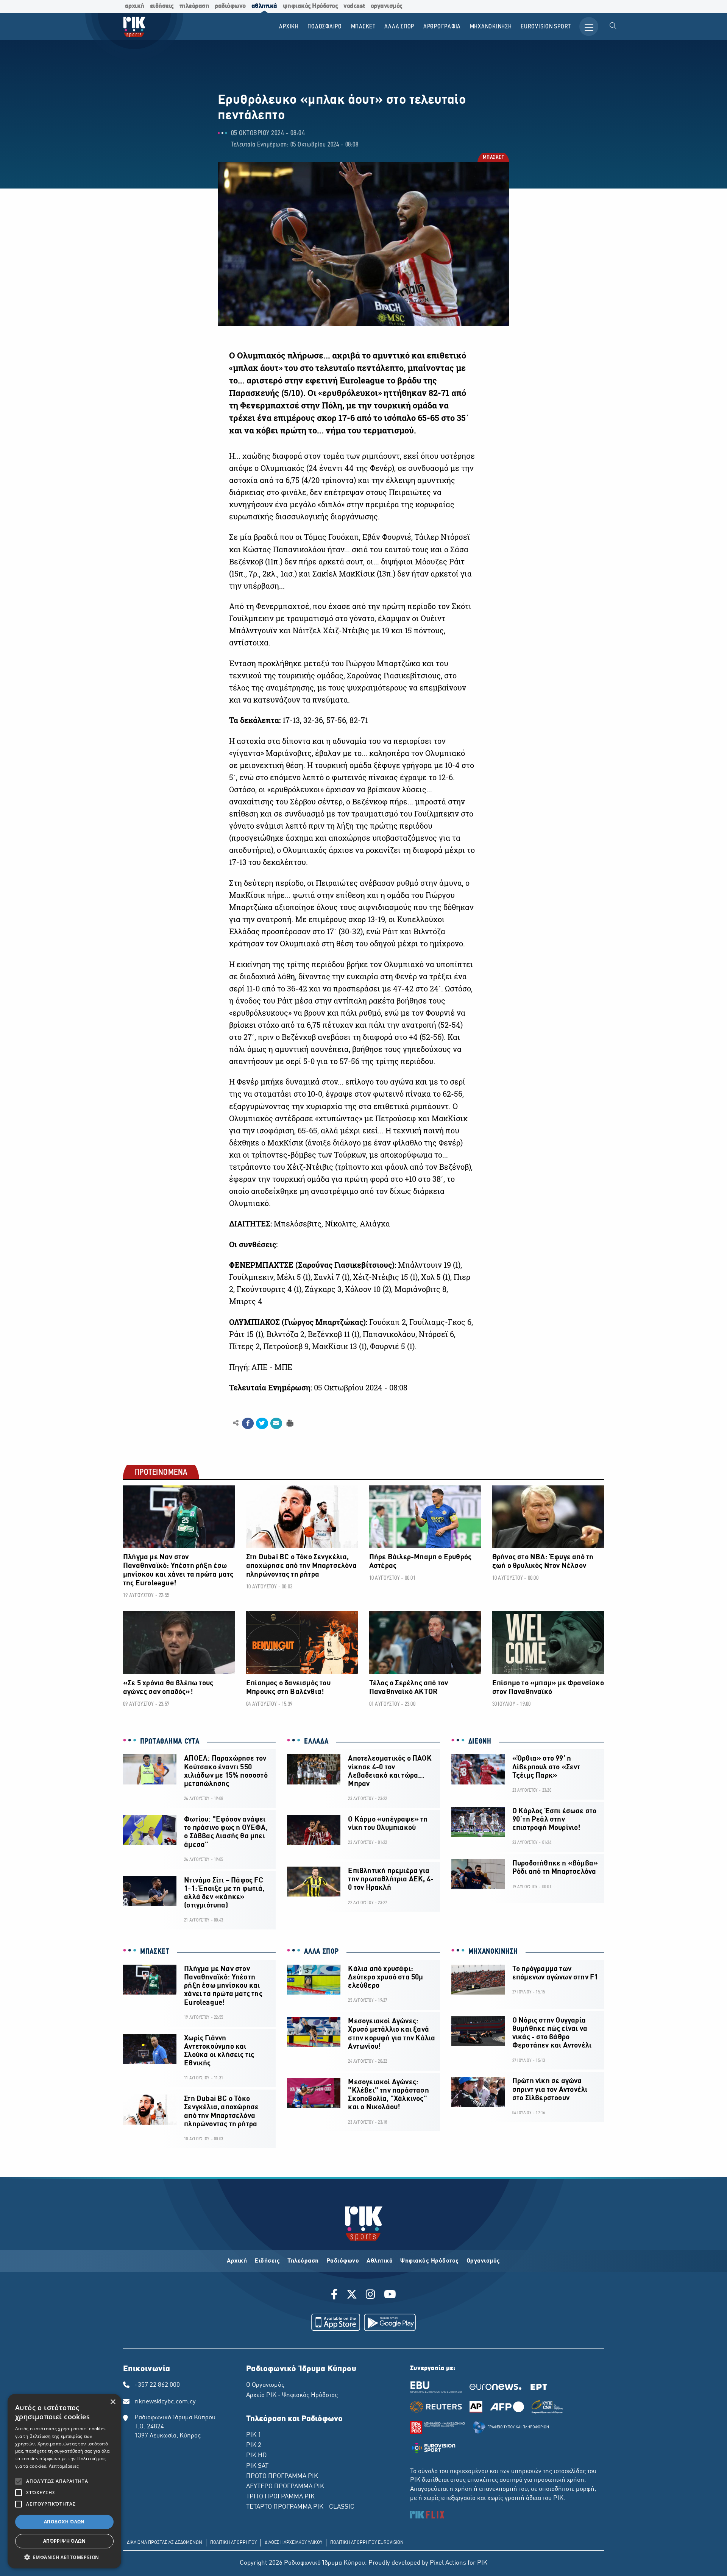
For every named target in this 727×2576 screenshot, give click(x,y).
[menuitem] (613, 26)
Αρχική (237, 2261)
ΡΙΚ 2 (254, 2445)
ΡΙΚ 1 (254, 2435)
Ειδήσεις (267, 2261)
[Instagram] (371, 2295)
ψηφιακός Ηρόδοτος (310, 6)
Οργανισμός (483, 2261)
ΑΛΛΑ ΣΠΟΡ (321, 1952)
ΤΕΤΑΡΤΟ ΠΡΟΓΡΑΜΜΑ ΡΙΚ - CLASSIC (300, 2507)
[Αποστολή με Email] (276, 1423)
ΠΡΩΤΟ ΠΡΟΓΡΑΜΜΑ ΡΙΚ (282, 2476)
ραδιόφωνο (230, 6)
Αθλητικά (380, 2261)
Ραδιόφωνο (343, 2261)
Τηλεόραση (303, 2261)
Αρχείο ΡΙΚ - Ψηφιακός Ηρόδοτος (292, 2395)
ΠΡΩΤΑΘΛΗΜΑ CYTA (170, 1742)
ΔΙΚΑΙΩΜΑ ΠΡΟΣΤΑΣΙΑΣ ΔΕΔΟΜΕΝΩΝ (165, 2543)
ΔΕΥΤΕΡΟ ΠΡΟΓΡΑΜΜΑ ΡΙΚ (285, 2487)
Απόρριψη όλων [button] (64, 2541)
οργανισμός (387, 6)
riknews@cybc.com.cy (165, 2402)
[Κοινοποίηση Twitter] (262, 1423)
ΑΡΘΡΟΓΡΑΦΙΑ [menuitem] (442, 27)
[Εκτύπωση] (289, 1423)
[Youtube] (390, 2295)
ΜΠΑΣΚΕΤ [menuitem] (363, 27)
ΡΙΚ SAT (257, 2466)
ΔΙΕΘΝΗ (480, 1742)
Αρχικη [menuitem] (289, 27)
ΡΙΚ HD (256, 2456)
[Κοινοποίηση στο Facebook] (248, 1423)
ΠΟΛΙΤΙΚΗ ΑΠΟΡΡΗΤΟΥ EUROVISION (367, 2543)
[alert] (64, 2481)
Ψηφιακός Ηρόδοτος (430, 2261)
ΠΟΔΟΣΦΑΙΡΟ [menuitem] (325, 27)
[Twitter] (352, 2295)
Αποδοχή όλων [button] (64, 2522)
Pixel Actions (448, 2563)
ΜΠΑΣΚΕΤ (493, 158)
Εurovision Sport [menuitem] (546, 27)
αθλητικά (264, 6)
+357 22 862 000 (157, 2385)
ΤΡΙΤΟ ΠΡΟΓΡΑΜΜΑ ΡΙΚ (280, 2497)
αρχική (135, 6)
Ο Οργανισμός (265, 2385)
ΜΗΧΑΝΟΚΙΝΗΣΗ (493, 1952)
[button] (64, 2557)
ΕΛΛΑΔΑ (316, 1742)
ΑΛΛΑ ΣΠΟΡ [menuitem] (399, 27)
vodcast (354, 6)
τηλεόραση (194, 6)
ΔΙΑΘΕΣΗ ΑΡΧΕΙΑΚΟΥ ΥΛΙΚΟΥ (293, 2543)
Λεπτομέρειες (64, 2466)
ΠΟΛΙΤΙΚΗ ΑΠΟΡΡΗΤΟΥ (233, 2543)
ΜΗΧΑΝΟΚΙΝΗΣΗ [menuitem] (491, 27)
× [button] (113, 2402)
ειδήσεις (162, 6)
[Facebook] (336, 2295)
